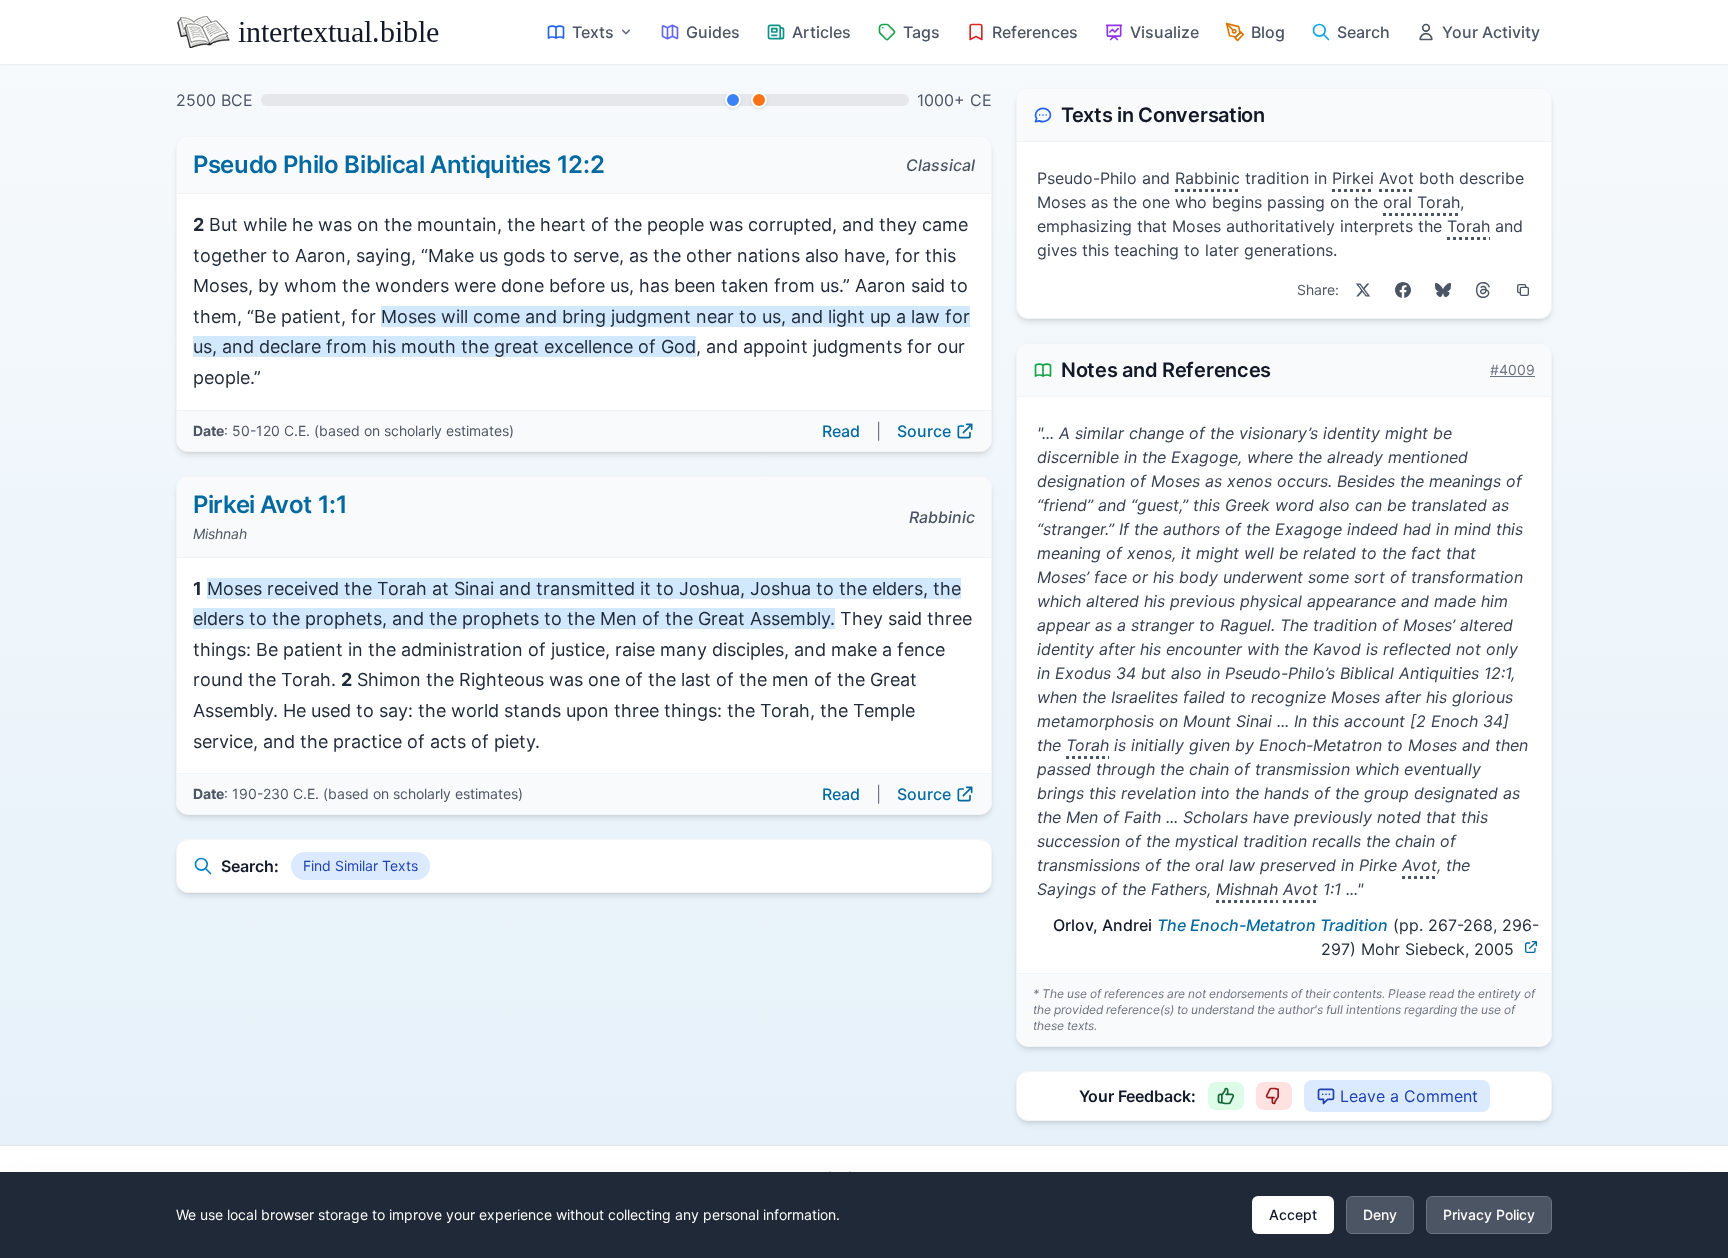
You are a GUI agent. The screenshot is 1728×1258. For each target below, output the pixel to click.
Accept (1293, 1214)
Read (841, 431)
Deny (1380, 1214)
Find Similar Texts (360, 865)
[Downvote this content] (1274, 1096)
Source (924, 431)
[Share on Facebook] (1403, 290)
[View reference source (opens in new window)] (1531, 947)
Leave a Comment (1409, 1096)
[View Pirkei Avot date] (759, 100)
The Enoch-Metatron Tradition (1272, 925)
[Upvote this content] (1226, 1096)
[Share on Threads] (1483, 290)
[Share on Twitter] (1363, 290)
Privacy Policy (1489, 1214)
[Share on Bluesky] (1443, 290)
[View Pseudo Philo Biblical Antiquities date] (733, 100)
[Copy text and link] (1523, 290)
